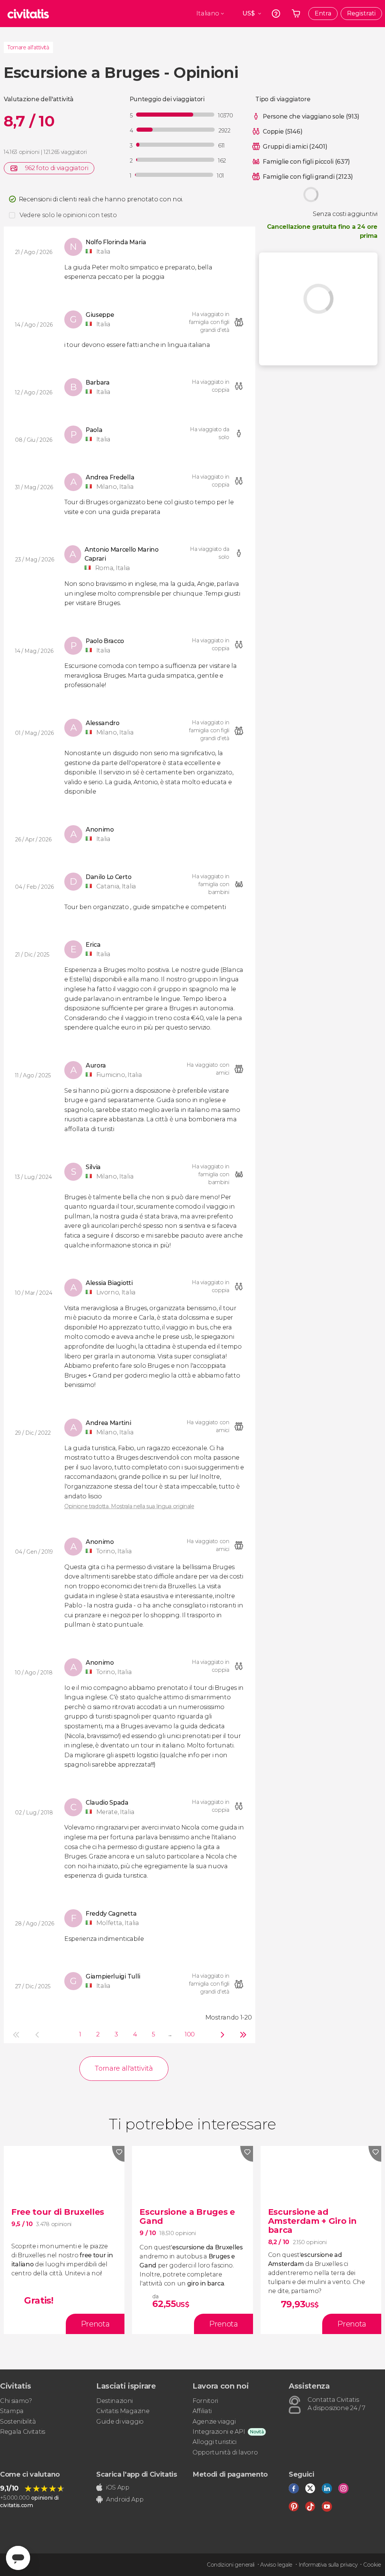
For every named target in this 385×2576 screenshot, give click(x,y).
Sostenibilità (18, 2422)
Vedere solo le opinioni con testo (68, 215)
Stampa (12, 2411)
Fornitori (205, 2401)
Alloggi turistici (214, 2442)
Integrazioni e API (219, 2432)
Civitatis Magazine (123, 2411)
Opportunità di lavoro (225, 2452)
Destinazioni (114, 2401)
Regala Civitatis (23, 2432)
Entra (323, 13)
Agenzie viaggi (214, 2422)
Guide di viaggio (120, 2422)
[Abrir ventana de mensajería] (18, 2558)
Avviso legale (276, 2565)
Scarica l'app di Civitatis (137, 2474)
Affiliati (202, 2411)
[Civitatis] (28, 14)
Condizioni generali (231, 2565)
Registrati (361, 13)
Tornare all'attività (28, 47)
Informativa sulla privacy (328, 2565)
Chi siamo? (16, 2401)
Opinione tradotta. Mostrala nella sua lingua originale (129, 1506)
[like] (118, 2154)
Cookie (372, 2565)
